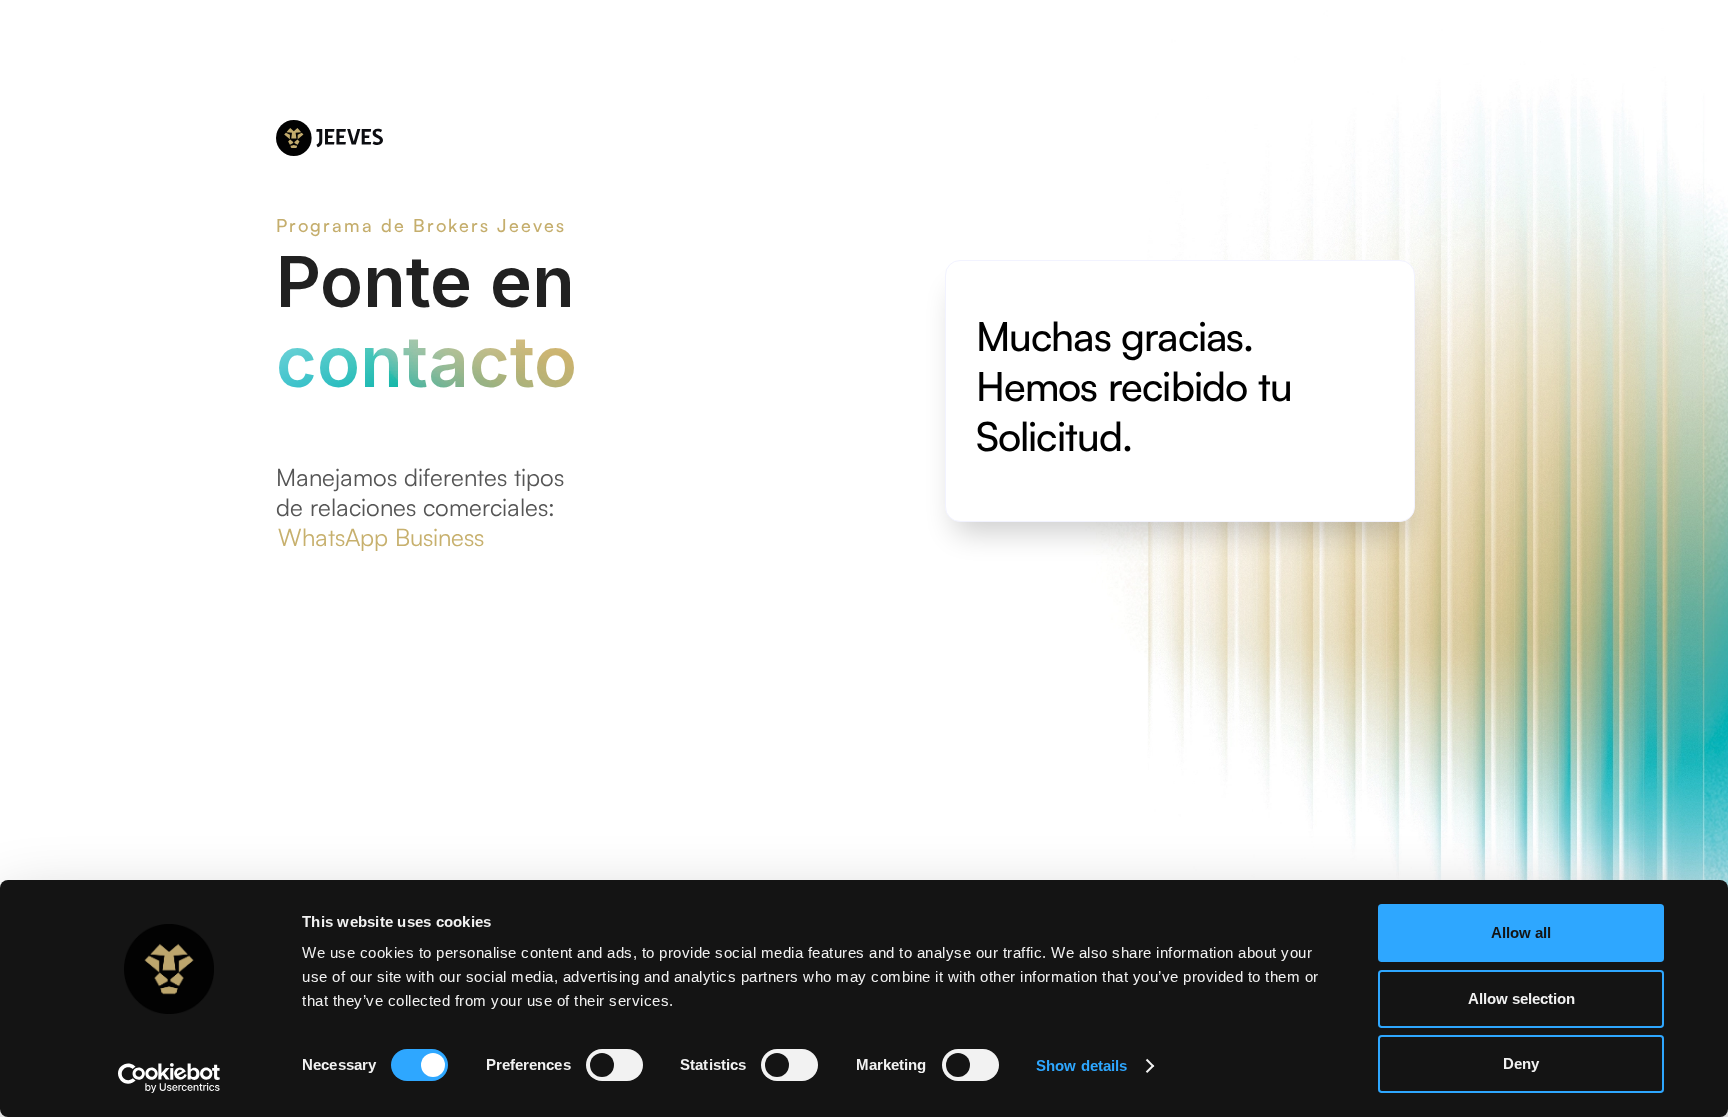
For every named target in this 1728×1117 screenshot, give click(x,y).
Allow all (1521, 932)
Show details (1081, 1065)
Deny (1521, 1063)
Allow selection (1521, 998)
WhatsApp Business (381, 537)
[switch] (614, 1065)
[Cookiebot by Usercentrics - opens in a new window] (169, 1078)
